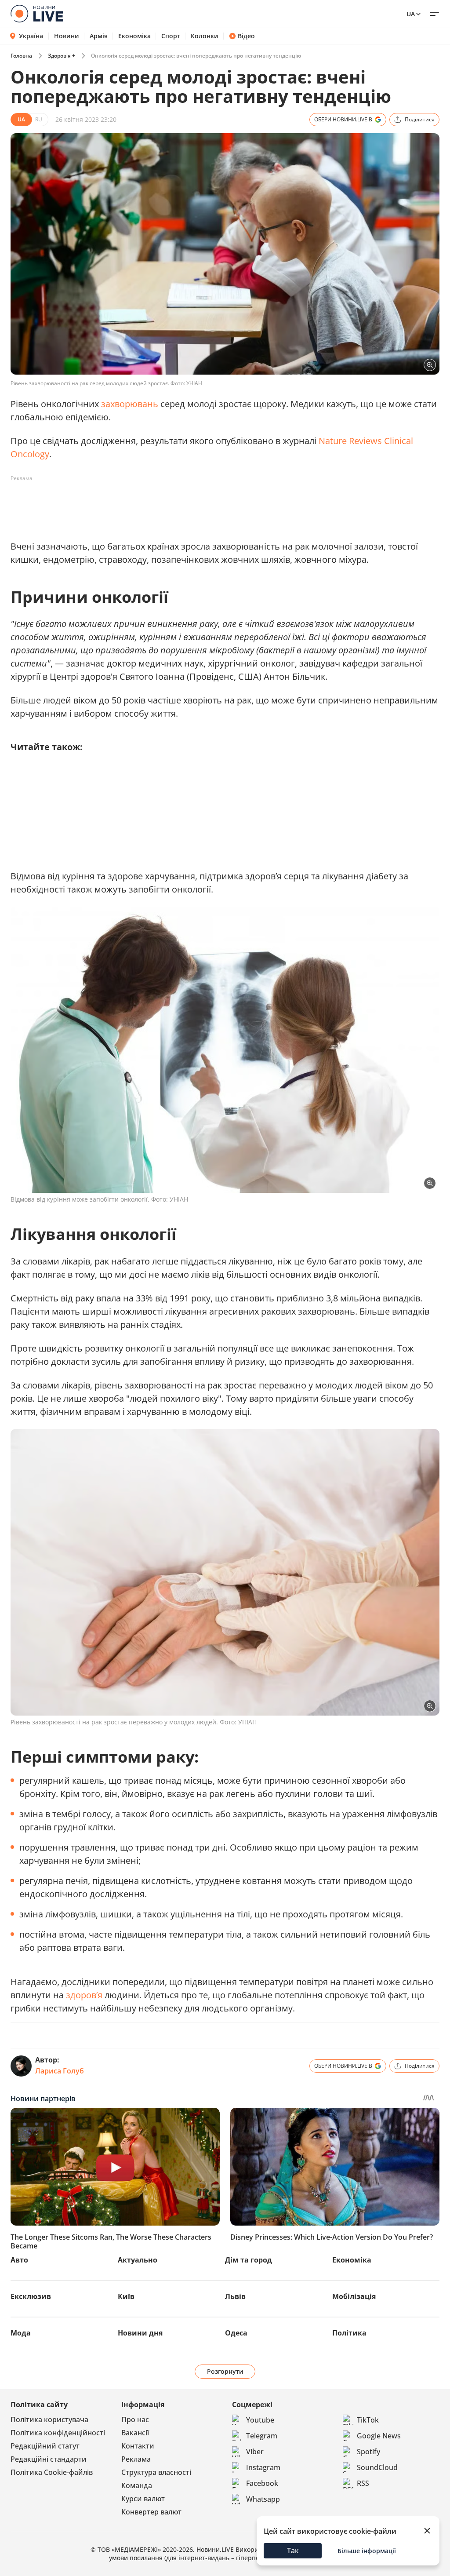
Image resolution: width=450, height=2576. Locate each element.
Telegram (262, 2436)
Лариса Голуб (60, 2071)
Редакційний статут (45, 2446)
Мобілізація (354, 2296)
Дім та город (249, 2260)
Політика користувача (49, 2419)
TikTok (368, 2420)
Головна (21, 56)
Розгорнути (225, 2371)
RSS (363, 2483)
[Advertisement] (171, 505)
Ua (411, 14)
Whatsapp (263, 2499)
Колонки (205, 36)
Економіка (134, 36)
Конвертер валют (151, 2512)
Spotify (368, 2452)
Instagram (263, 2467)
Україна (31, 36)
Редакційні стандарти (49, 2459)
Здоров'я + (62, 56)
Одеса (236, 2333)
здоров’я (85, 1995)
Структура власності (156, 2472)
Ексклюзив (31, 2296)
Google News (379, 2436)
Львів (235, 2296)
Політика (349, 2333)
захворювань (131, 404)
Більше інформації (367, 2551)
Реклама (136, 2459)
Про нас (135, 2419)
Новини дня (140, 2333)
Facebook (262, 2483)
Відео (246, 36)
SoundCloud (377, 2467)
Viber (255, 2452)
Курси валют (143, 2499)
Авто (19, 2260)
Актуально (138, 2260)
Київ (126, 2296)
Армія (99, 36)
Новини (67, 36)
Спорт (171, 36)
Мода (21, 2333)
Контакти (138, 2446)
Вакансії (135, 2433)
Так (293, 2550)
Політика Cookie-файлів (52, 2472)
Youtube (260, 2420)
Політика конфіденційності (58, 2433)
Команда (137, 2485)
